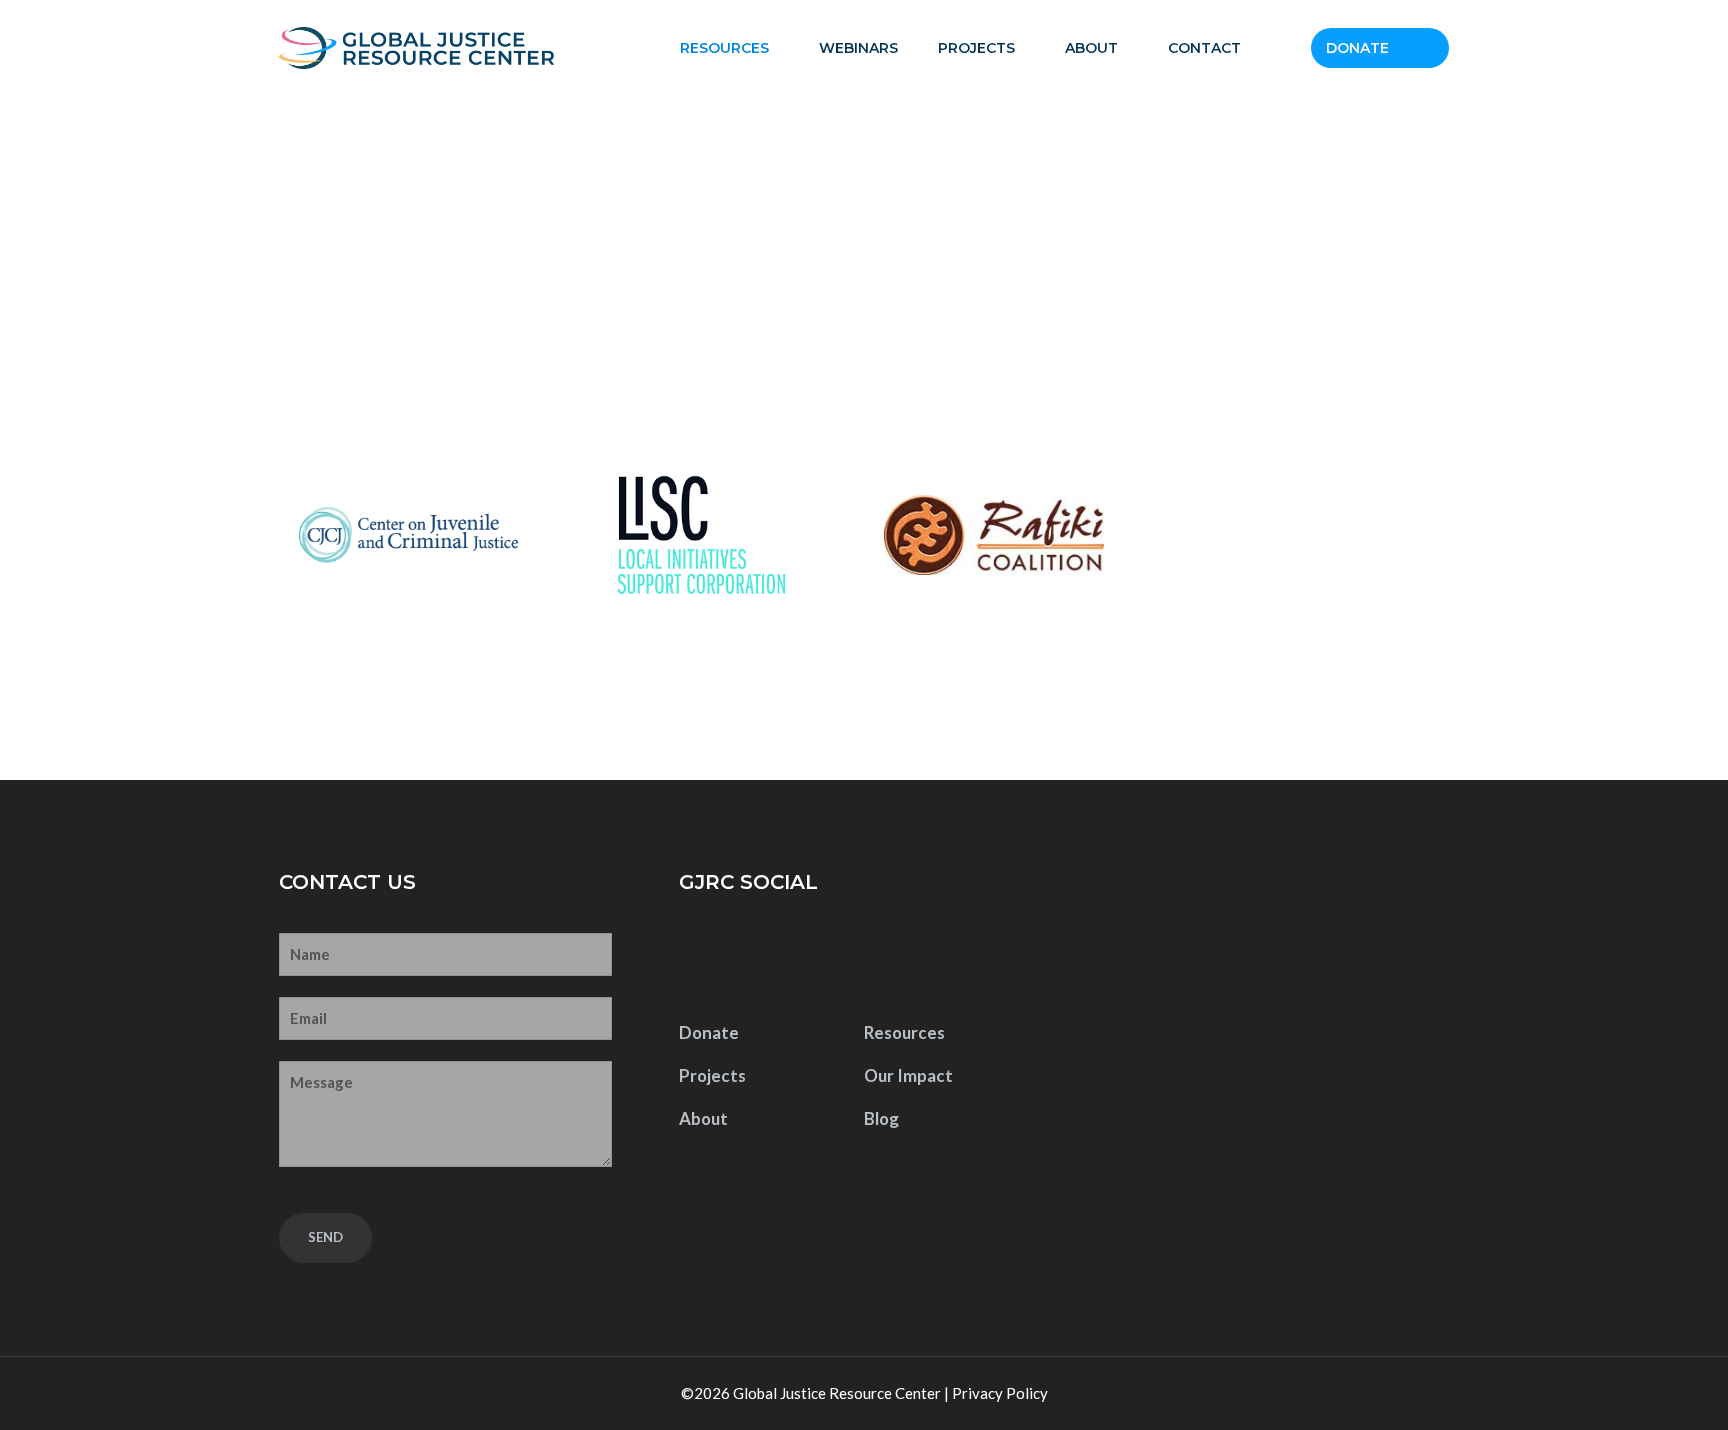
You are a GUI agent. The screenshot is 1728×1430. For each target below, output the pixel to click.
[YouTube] (762, 958)
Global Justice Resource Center (837, 1393)
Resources (724, 48)
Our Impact (908, 1075)
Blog (881, 1118)
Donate (1357, 48)
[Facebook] (700, 958)
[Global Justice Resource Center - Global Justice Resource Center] (416, 48)
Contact (1204, 48)
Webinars (858, 48)
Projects (976, 48)
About (1091, 48)
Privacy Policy (1000, 1393)
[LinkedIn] (825, 958)
